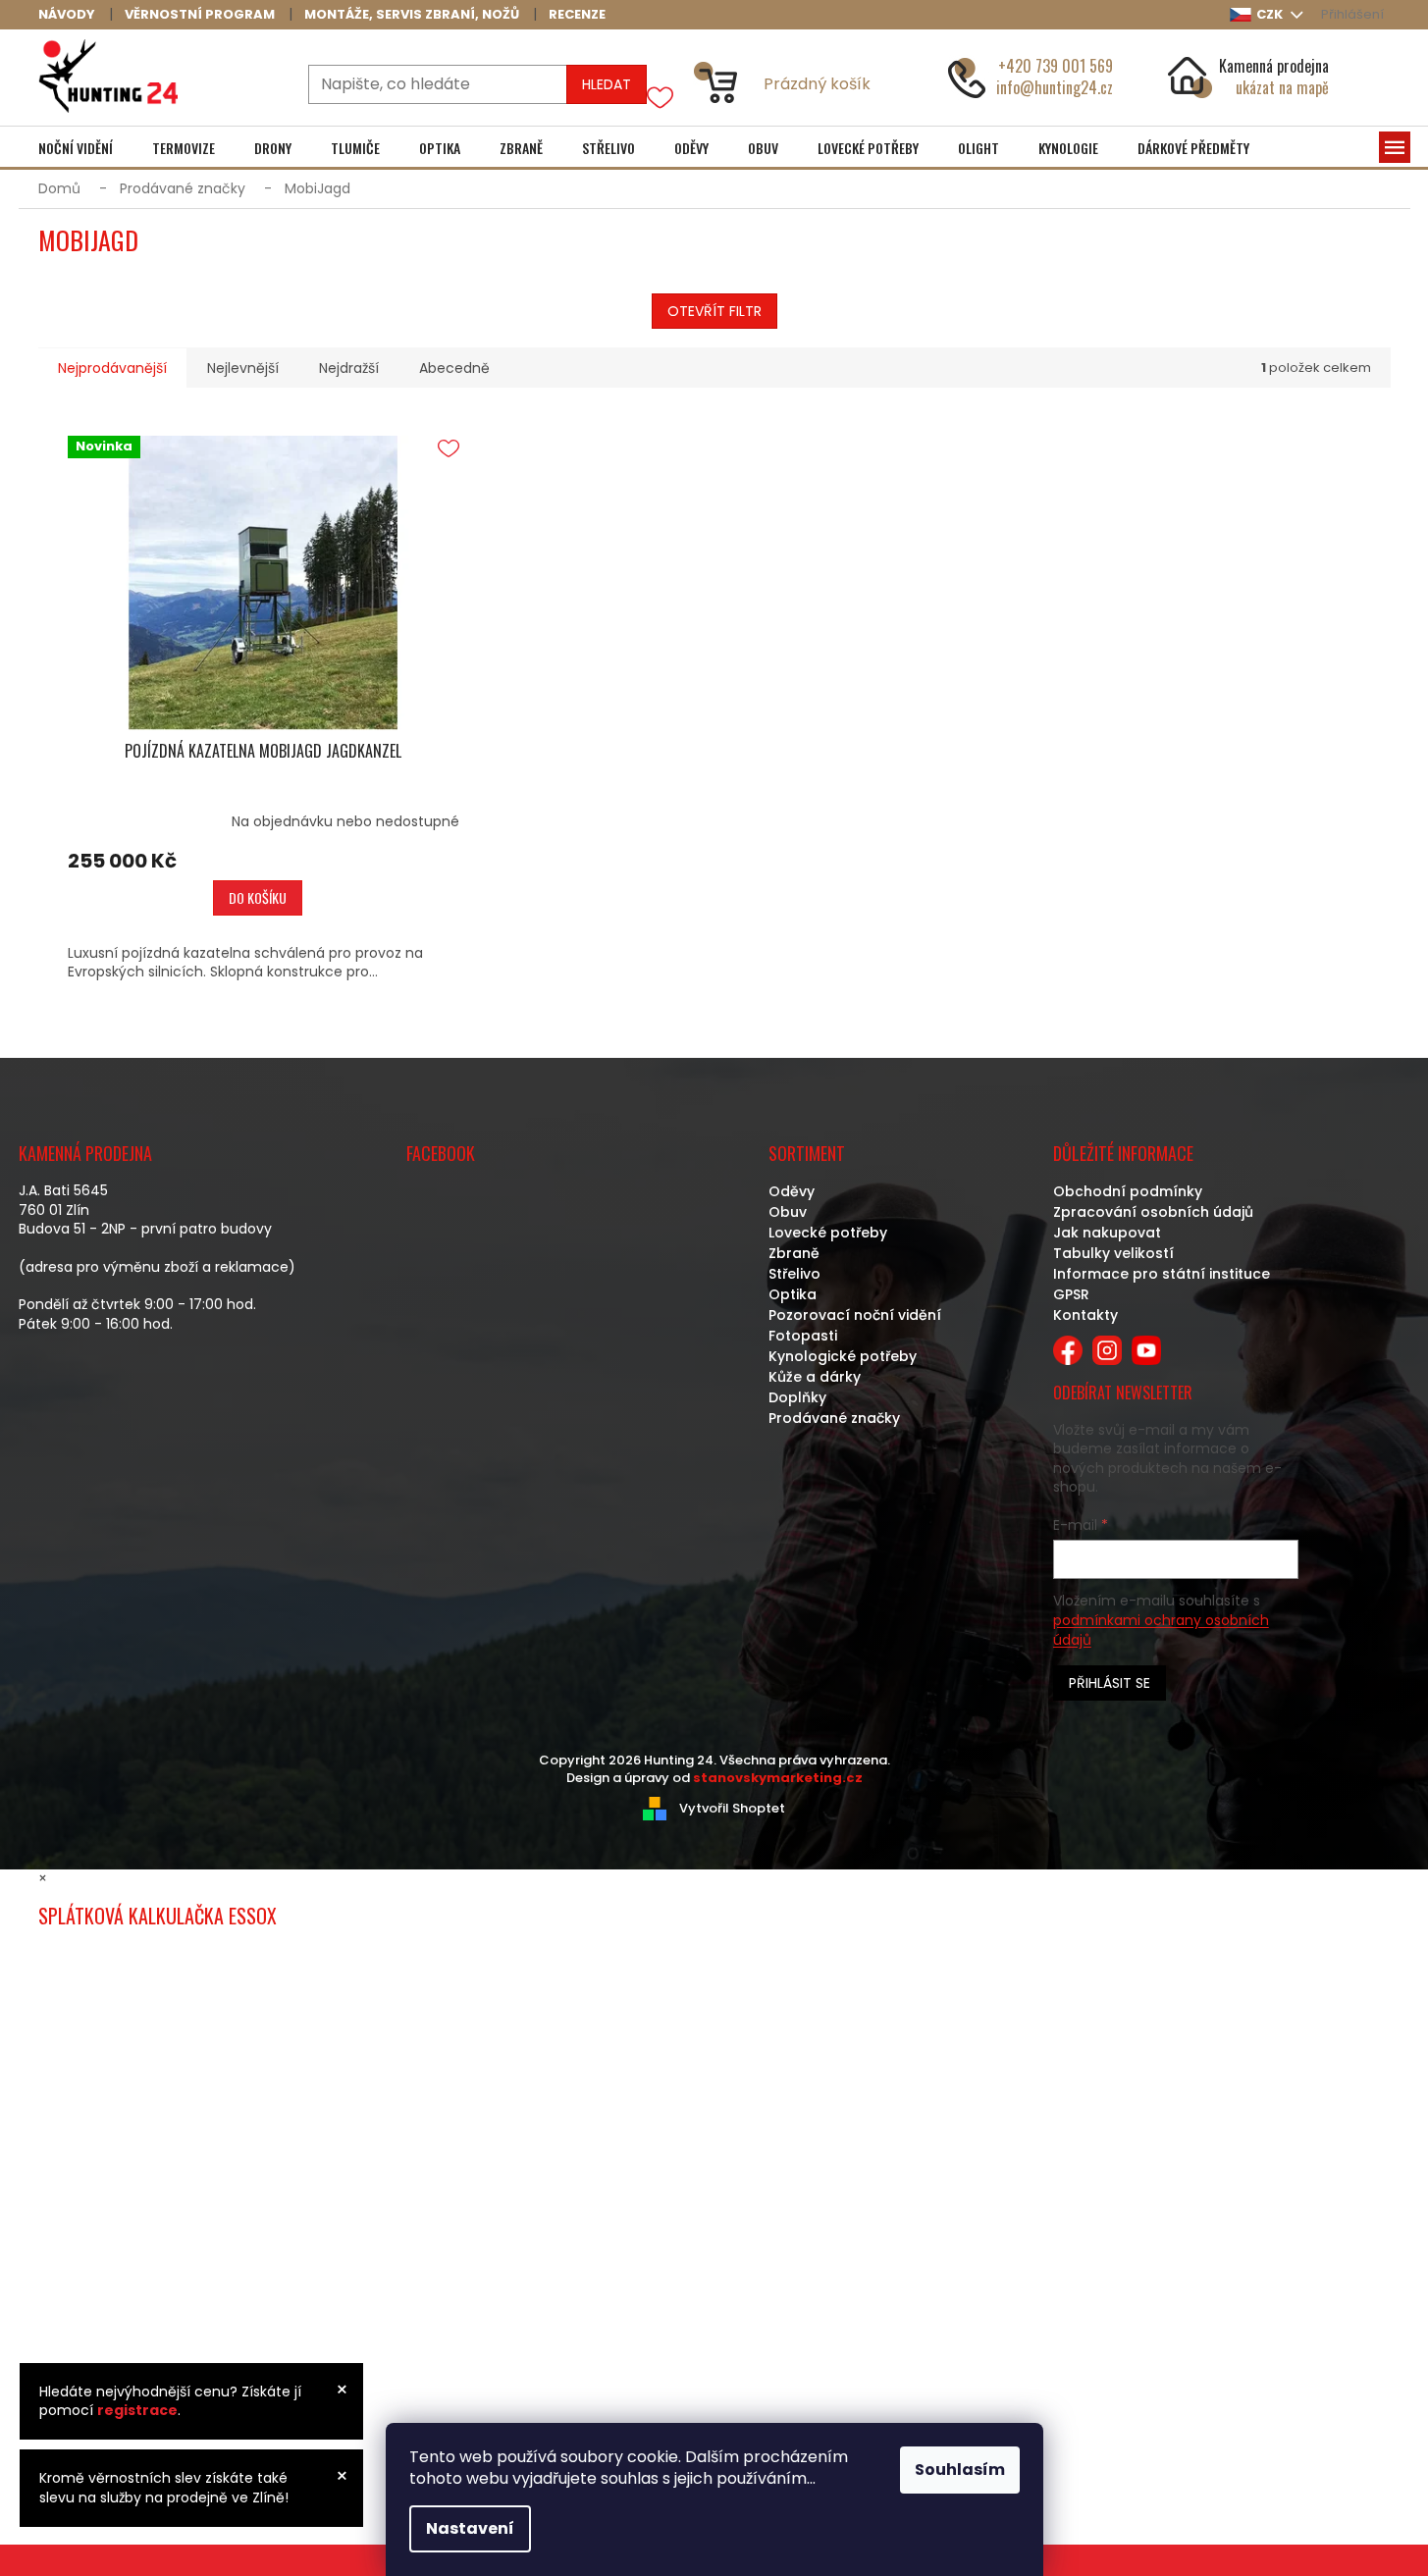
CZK (1271, 14)
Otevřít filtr (714, 311)
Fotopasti (803, 1336)
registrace (137, 2410)
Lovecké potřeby (828, 1233)
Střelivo (794, 1274)
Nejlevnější (243, 368)
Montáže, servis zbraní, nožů (412, 14)
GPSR (1071, 1294)
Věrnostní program (200, 14)
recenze (577, 14)
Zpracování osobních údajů (1153, 1212)
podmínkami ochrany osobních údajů (1161, 1630)
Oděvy (792, 1191)
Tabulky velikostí (1113, 1253)
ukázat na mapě (1282, 87)
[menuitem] (76, 148)
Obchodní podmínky (1128, 1191)
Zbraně (794, 1253)
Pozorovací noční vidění (855, 1315)
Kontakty (1085, 1315)
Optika (793, 1294)
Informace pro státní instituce (1162, 1274)
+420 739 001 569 (1056, 66)
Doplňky (797, 1397)
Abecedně (454, 368)
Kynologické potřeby (843, 1356)
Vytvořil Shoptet (732, 1808)
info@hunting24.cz (1055, 87)
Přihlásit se (1110, 1683)
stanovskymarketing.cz (778, 1778)
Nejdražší (349, 368)
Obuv (788, 1212)
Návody (67, 14)
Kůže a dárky (815, 1377)
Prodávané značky (834, 1418)
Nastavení (470, 2528)
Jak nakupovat (1107, 1233)
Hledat (607, 84)
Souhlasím (960, 2470)
